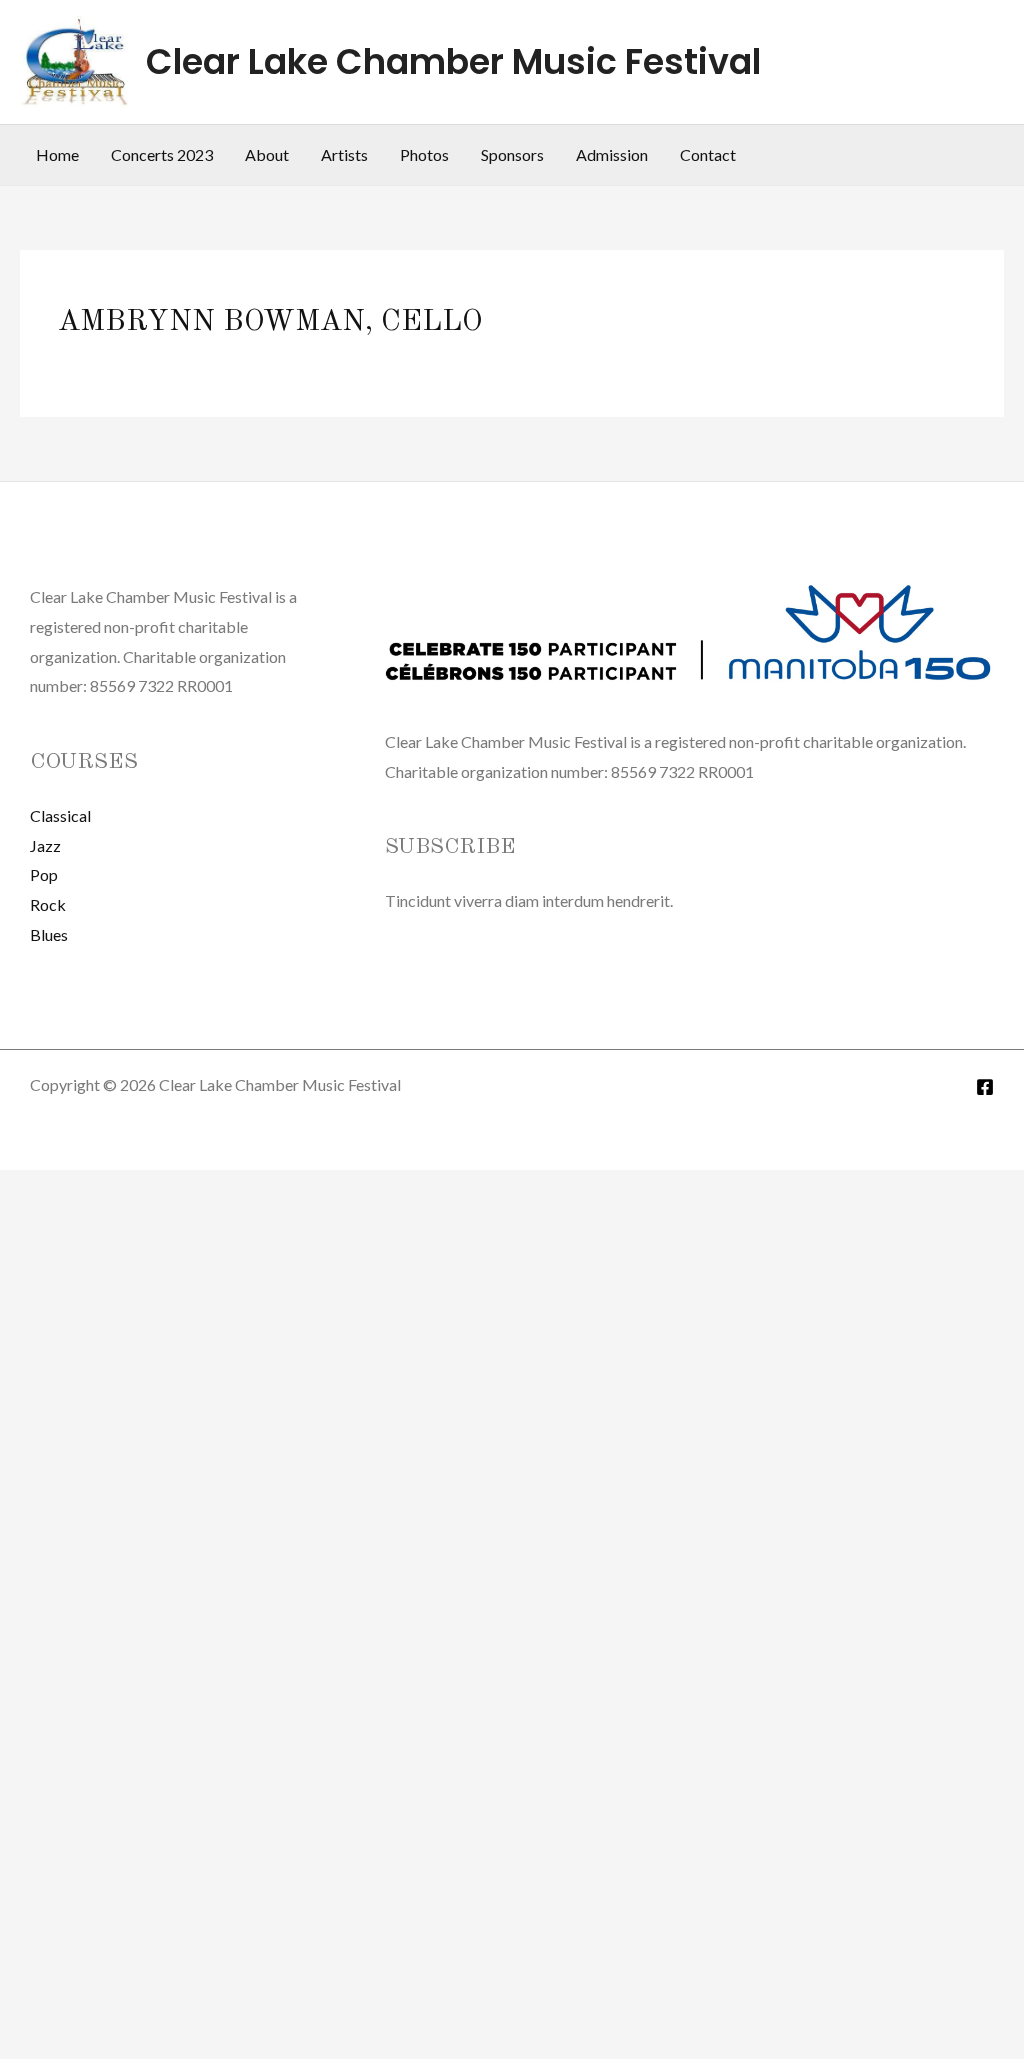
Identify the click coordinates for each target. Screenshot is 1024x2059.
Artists (344, 154)
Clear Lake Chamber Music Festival (453, 61)
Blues (49, 934)
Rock (48, 904)
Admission (612, 154)
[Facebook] (985, 1087)
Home (57, 154)
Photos (424, 154)
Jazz (45, 845)
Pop (44, 874)
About (267, 154)
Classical (60, 815)
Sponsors (512, 154)
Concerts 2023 (162, 154)
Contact (708, 154)
